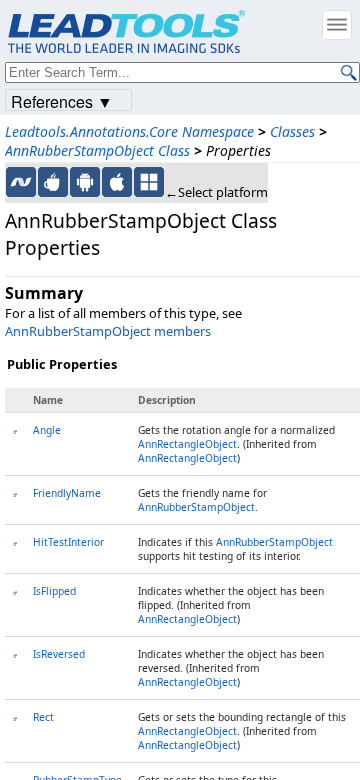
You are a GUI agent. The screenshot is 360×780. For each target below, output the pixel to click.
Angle (47, 430)
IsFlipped (54, 591)
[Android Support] (85, 182)
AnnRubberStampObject (196, 507)
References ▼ (62, 100)
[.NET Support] (21, 182)
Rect (43, 717)
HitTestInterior (68, 542)
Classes (292, 131)
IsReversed (59, 654)
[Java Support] (53, 182)
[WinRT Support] (149, 182)
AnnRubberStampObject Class (97, 150)
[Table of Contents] (337, 25)
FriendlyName (67, 493)
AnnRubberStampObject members (108, 331)
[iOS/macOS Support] (117, 182)
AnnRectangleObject (187, 444)
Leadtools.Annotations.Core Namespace (129, 131)
